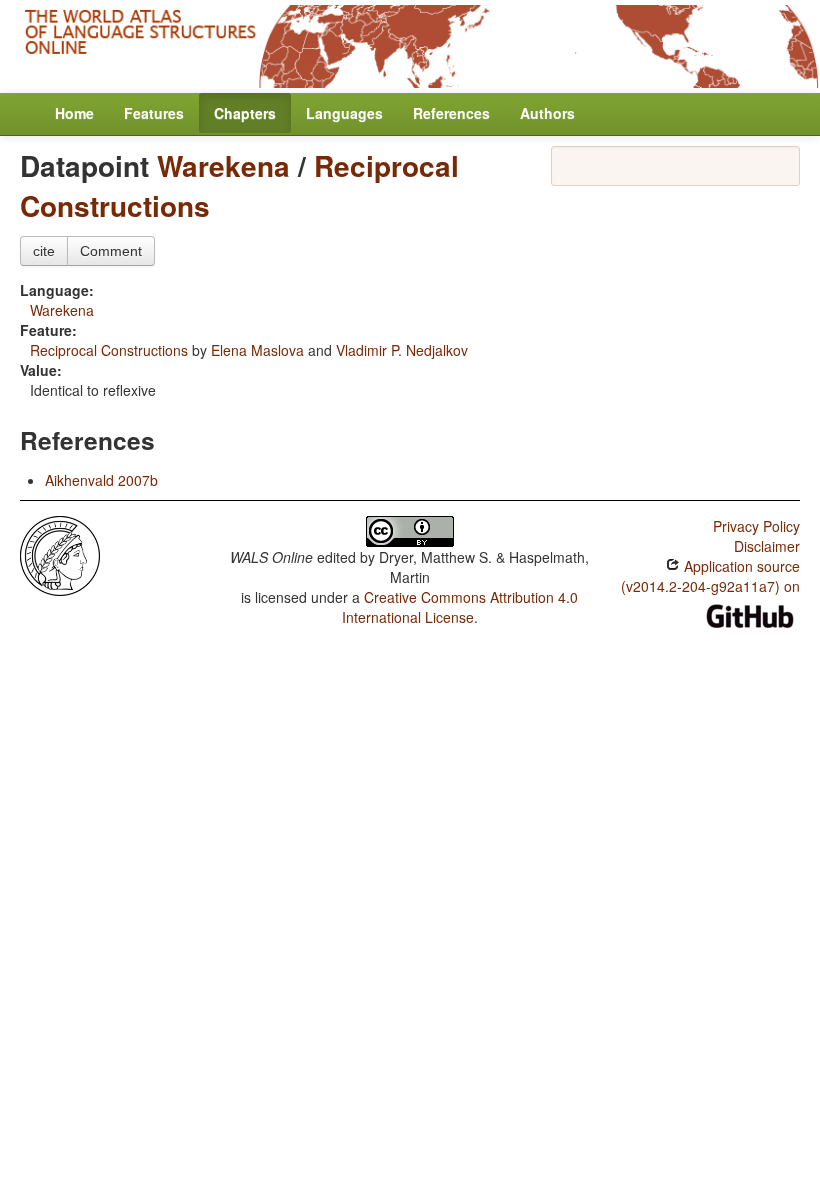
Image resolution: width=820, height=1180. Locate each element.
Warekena (223, 165)
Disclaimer (767, 546)
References (451, 113)
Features (154, 113)
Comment (111, 251)
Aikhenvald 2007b (101, 480)
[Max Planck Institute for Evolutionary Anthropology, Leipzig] (60, 554)
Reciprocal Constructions (109, 350)
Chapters (245, 113)
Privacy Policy (756, 526)
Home (74, 113)
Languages (344, 113)
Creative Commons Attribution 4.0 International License (460, 607)
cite (44, 251)
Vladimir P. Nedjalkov (402, 350)
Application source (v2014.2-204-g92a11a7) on (710, 576)
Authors (547, 113)
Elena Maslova (257, 350)
